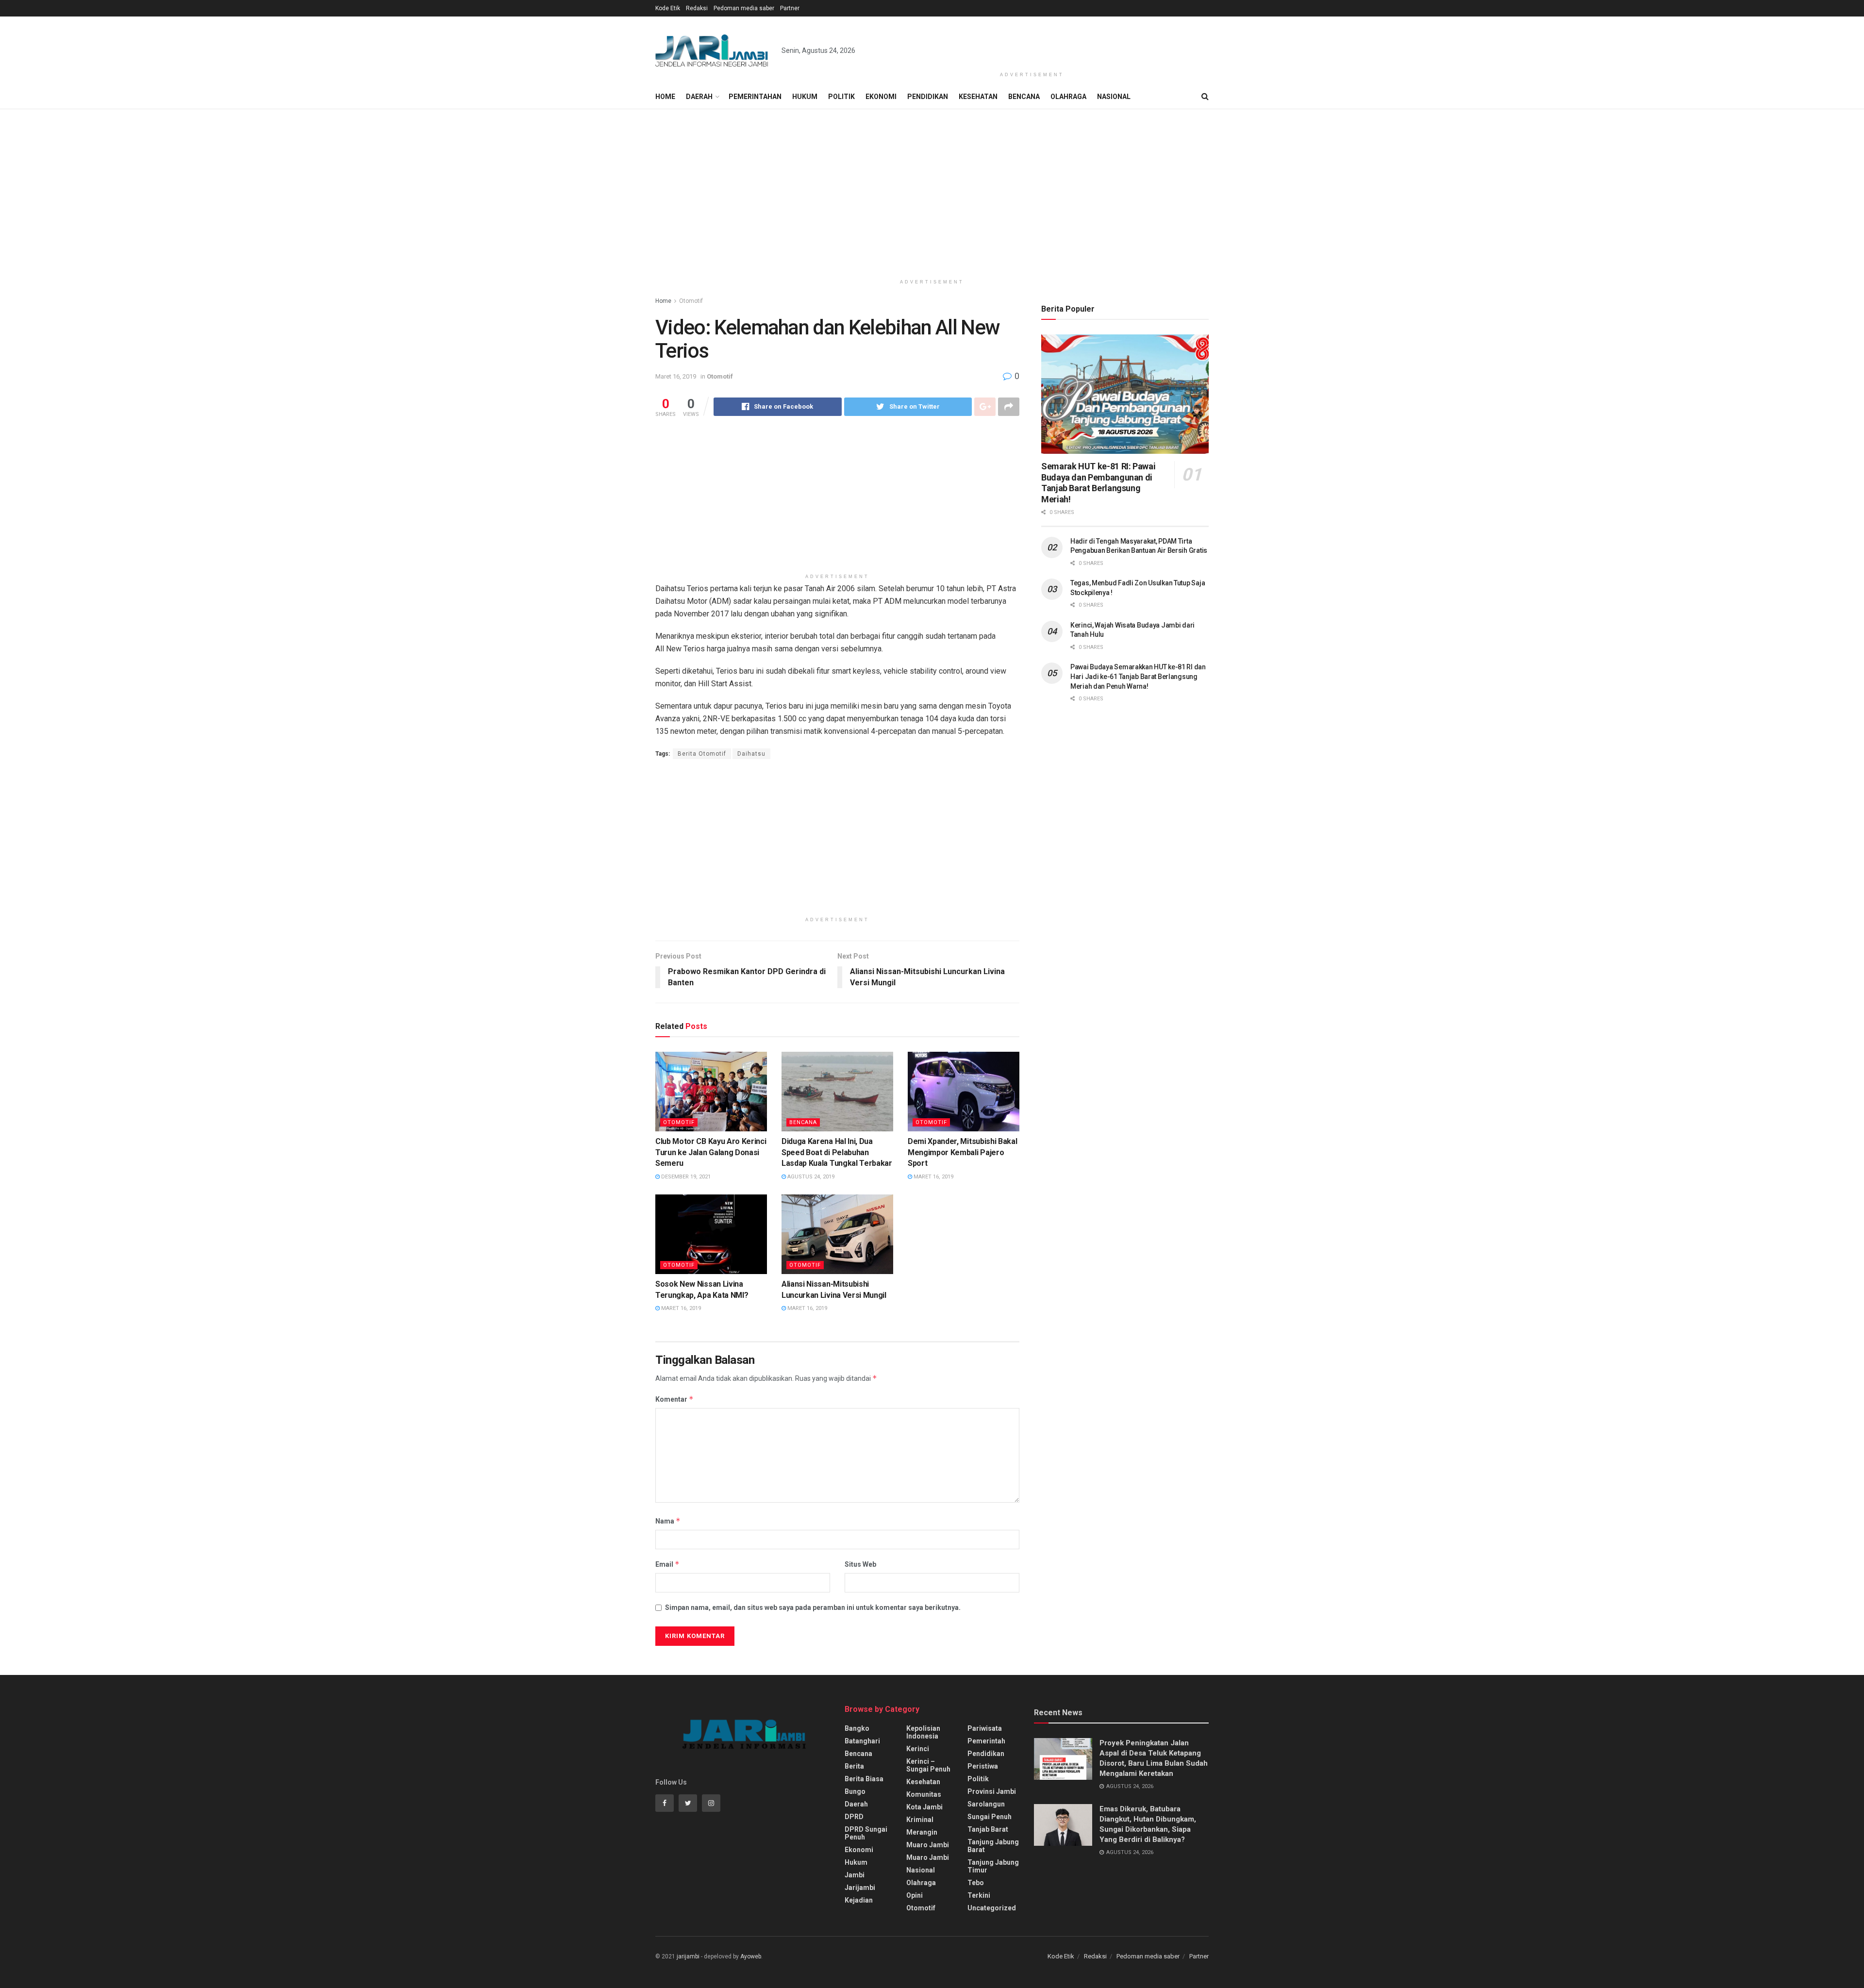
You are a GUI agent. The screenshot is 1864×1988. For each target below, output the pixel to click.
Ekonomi (881, 97)
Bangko (857, 1728)
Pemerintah (986, 1741)
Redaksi (697, 8)
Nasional (1114, 97)
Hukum (805, 97)
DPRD (854, 1817)
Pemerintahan (755, 97)
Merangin (922, 1832)
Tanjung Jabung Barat (993, 1846)
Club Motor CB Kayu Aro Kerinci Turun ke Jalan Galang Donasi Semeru (711, 1152)
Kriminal (920, 1820)
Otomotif (691, 301)
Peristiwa (983, 1766)
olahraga (921, 1883)
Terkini (979, 1895)
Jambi (855, 1875)
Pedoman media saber (744, 8)
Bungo (855, 1791)
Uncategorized (992, 1908)
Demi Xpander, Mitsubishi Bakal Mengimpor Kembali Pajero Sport (962, 1152)
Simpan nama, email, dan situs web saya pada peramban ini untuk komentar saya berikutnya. (813, 1607)
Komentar (674, 1399)
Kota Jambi (924, 1807)
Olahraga (1068, 97)
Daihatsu (751, 754)
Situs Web (860, 1564)
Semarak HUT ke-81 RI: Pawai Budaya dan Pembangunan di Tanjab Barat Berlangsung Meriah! (1098, 483)
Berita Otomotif (702, 754)
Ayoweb (751, 1956)
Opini (915, 1895)
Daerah (699, 97)
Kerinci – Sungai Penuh (928, 1765)
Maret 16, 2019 (676, 376)
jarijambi (688, 1956)
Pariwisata (985, 1728)
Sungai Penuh (990, 1817)
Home (665, 97)
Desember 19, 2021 (685, 1177)
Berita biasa (864, 1779)
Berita (854, 1766)
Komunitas (924, 1794)
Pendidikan (928, 97)
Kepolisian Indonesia (923, 1732)
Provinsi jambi (992, 1791)
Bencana (1024, 97)
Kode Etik (668, 8)
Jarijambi (860, 1888)
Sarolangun (986, 1804)
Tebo (976, 1883)
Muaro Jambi (928, 1845)
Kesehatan (978, 97)
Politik (841, 97)
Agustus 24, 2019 (810, 1177)
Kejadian (859, 1900)
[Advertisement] (1032, 42)
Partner (790, 8)
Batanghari (862, 1741)
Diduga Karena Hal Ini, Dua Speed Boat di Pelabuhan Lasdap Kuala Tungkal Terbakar (837, 1152)
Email (667, 1564)
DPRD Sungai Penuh (866, 1833)
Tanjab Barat (988, 1829)
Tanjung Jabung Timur (993, 1866)
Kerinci (918, 1749)
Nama (668, 1521)
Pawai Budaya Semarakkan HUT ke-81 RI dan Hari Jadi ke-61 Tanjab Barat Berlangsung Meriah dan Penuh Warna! (1138, 676)
